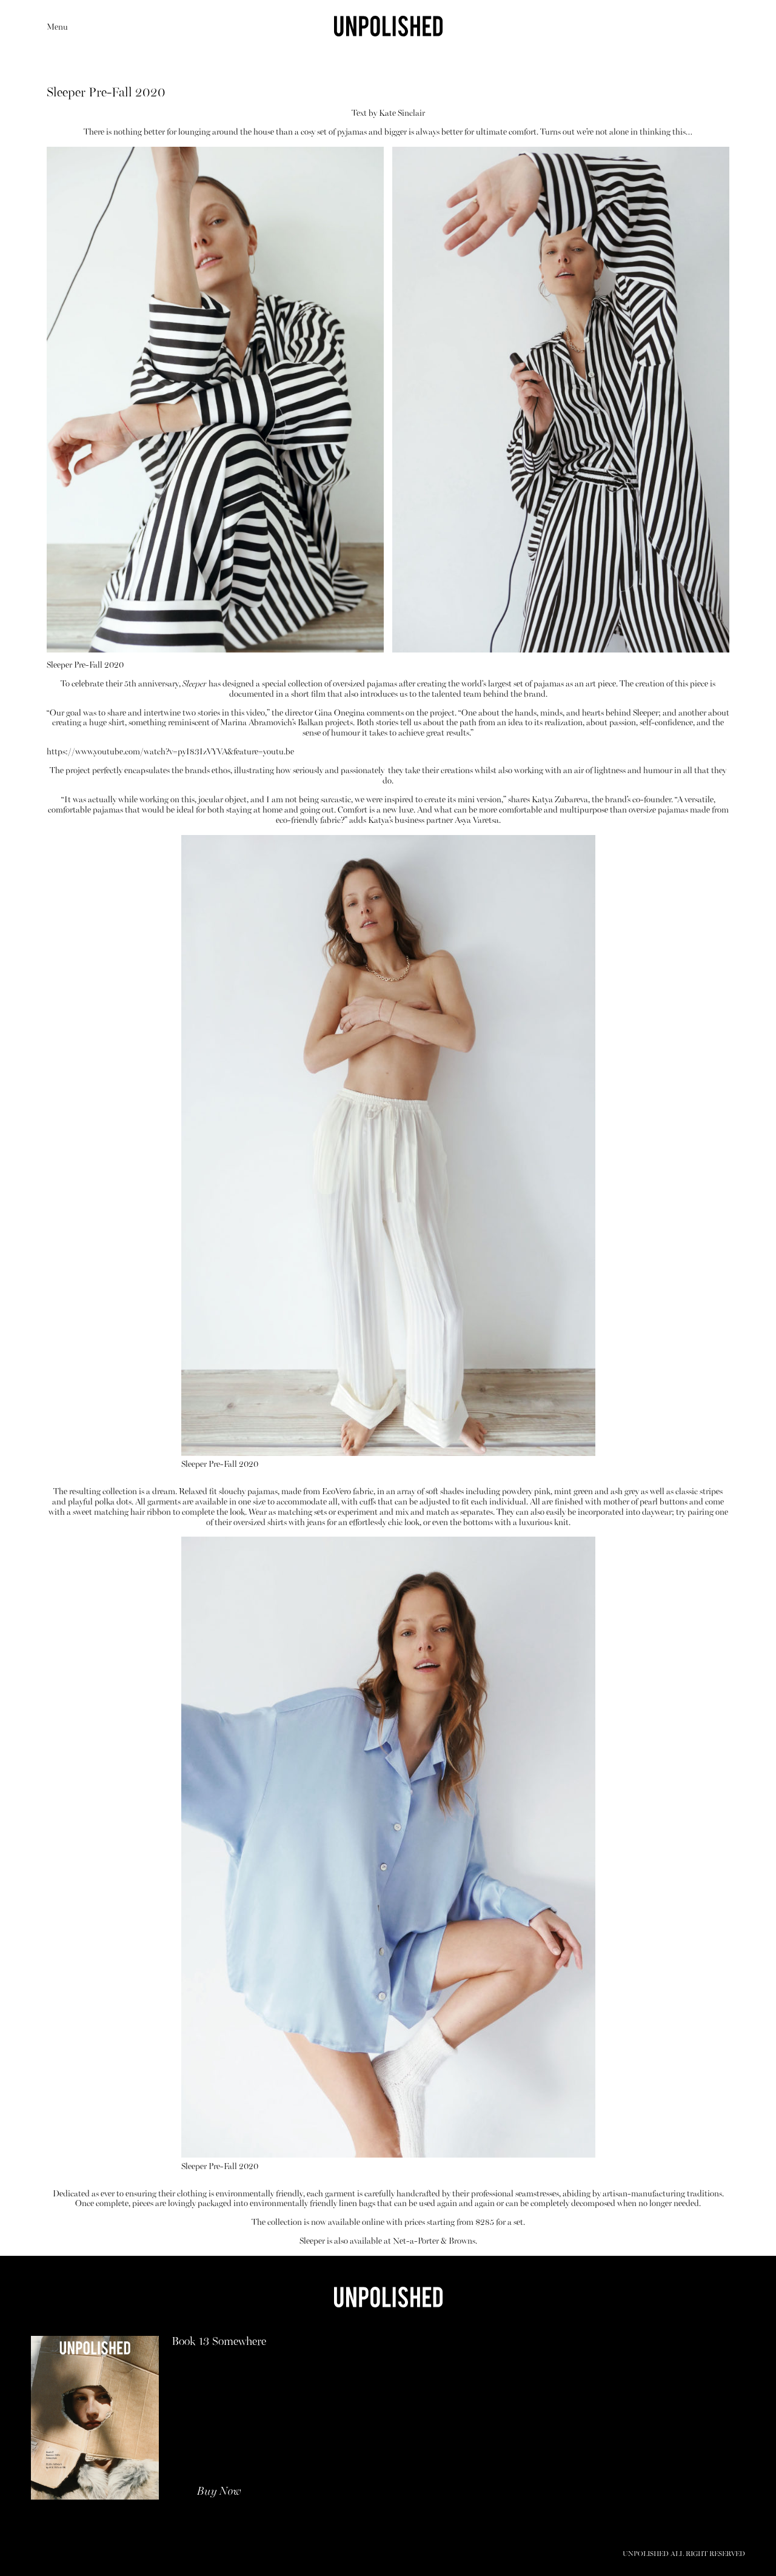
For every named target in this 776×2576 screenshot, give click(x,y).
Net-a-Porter (416, 2242)
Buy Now (219, 2492)
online (373, 2223)
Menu (57, 28)
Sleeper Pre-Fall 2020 (85, 666)
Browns (462, 2242)
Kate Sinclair (402, 114)
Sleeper (195, 684)
